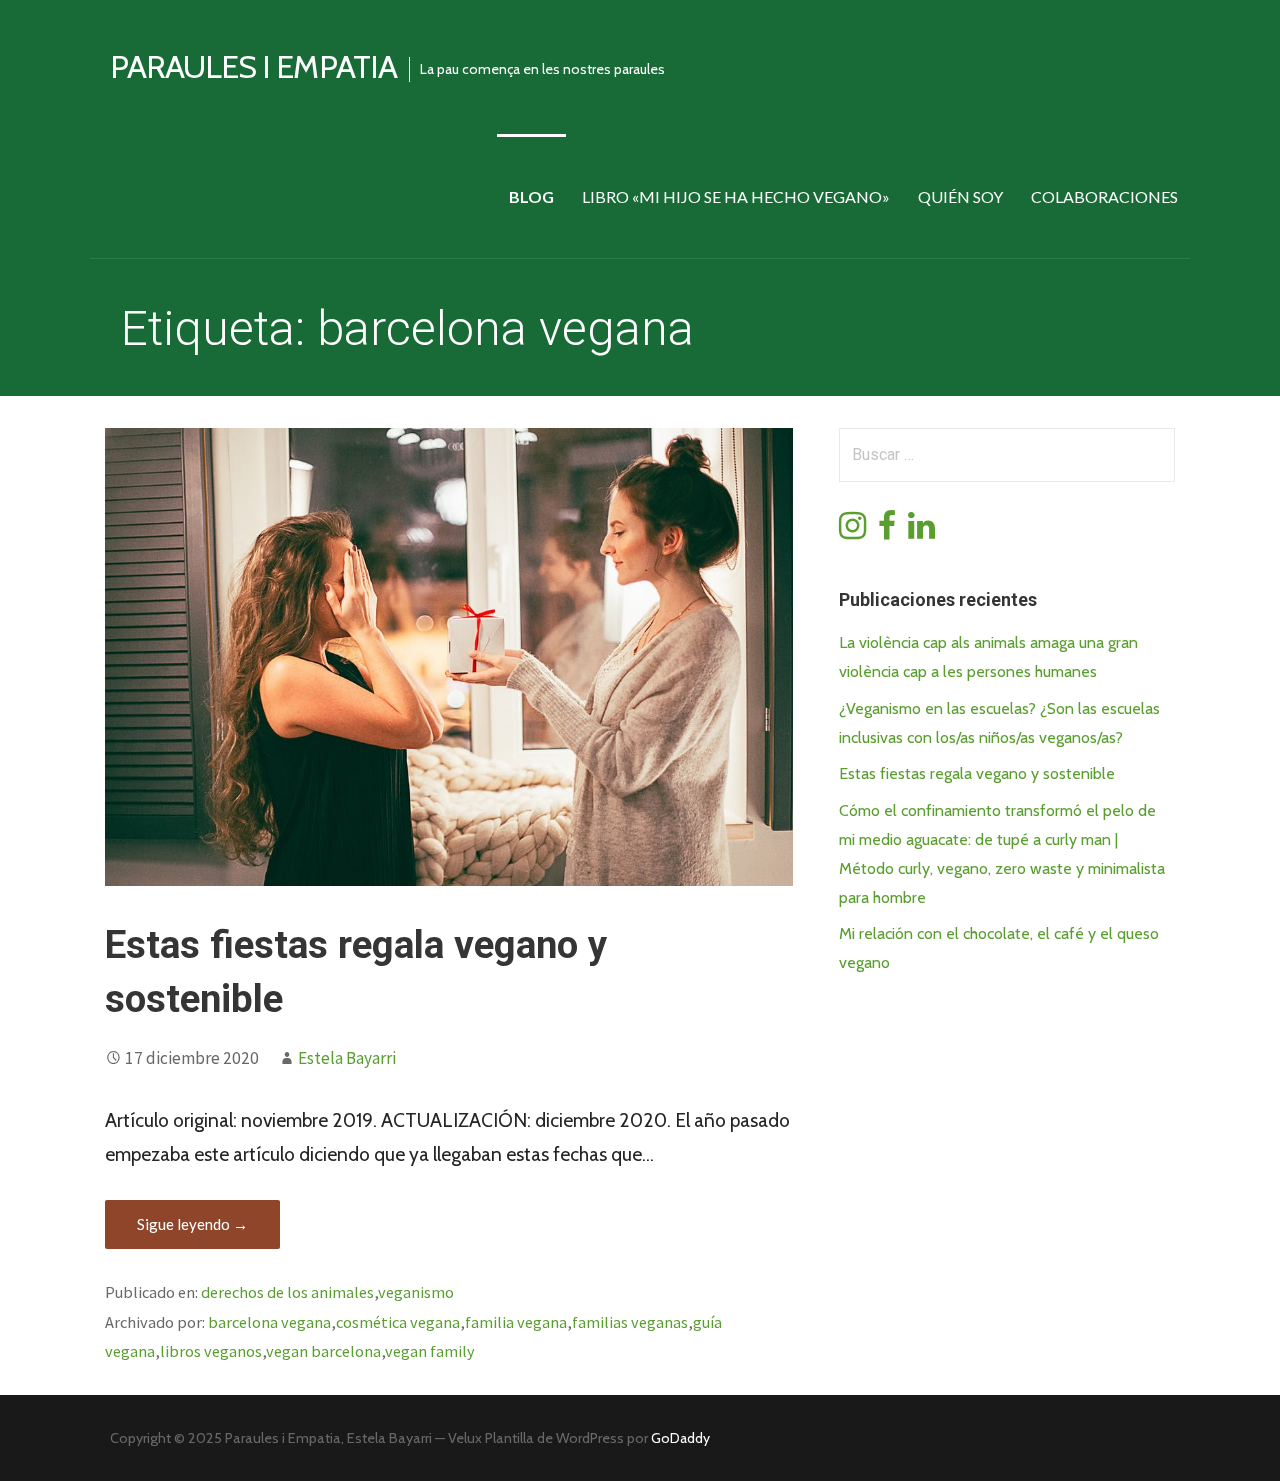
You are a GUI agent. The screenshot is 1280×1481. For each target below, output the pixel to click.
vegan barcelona (323, 1351)
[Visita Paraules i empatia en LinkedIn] (921, 531)
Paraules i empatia (253, 66)
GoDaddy (680, 1438)
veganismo (416, 1292)
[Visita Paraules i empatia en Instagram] (852, 531)
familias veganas (630, 1322)
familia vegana (516, 1322)
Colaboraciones (1104, 196)
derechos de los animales (287, 1292)
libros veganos (211, 1351)
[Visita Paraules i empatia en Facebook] (887, 531)
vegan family (430, 1351)
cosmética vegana (398, 1322)
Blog (531, 196)
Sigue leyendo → (192, 1224)
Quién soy (960, 196)
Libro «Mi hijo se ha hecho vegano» (736, 196)
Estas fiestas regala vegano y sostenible (977, 773)
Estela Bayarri (347, 1058)
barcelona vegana (269, 1322)
